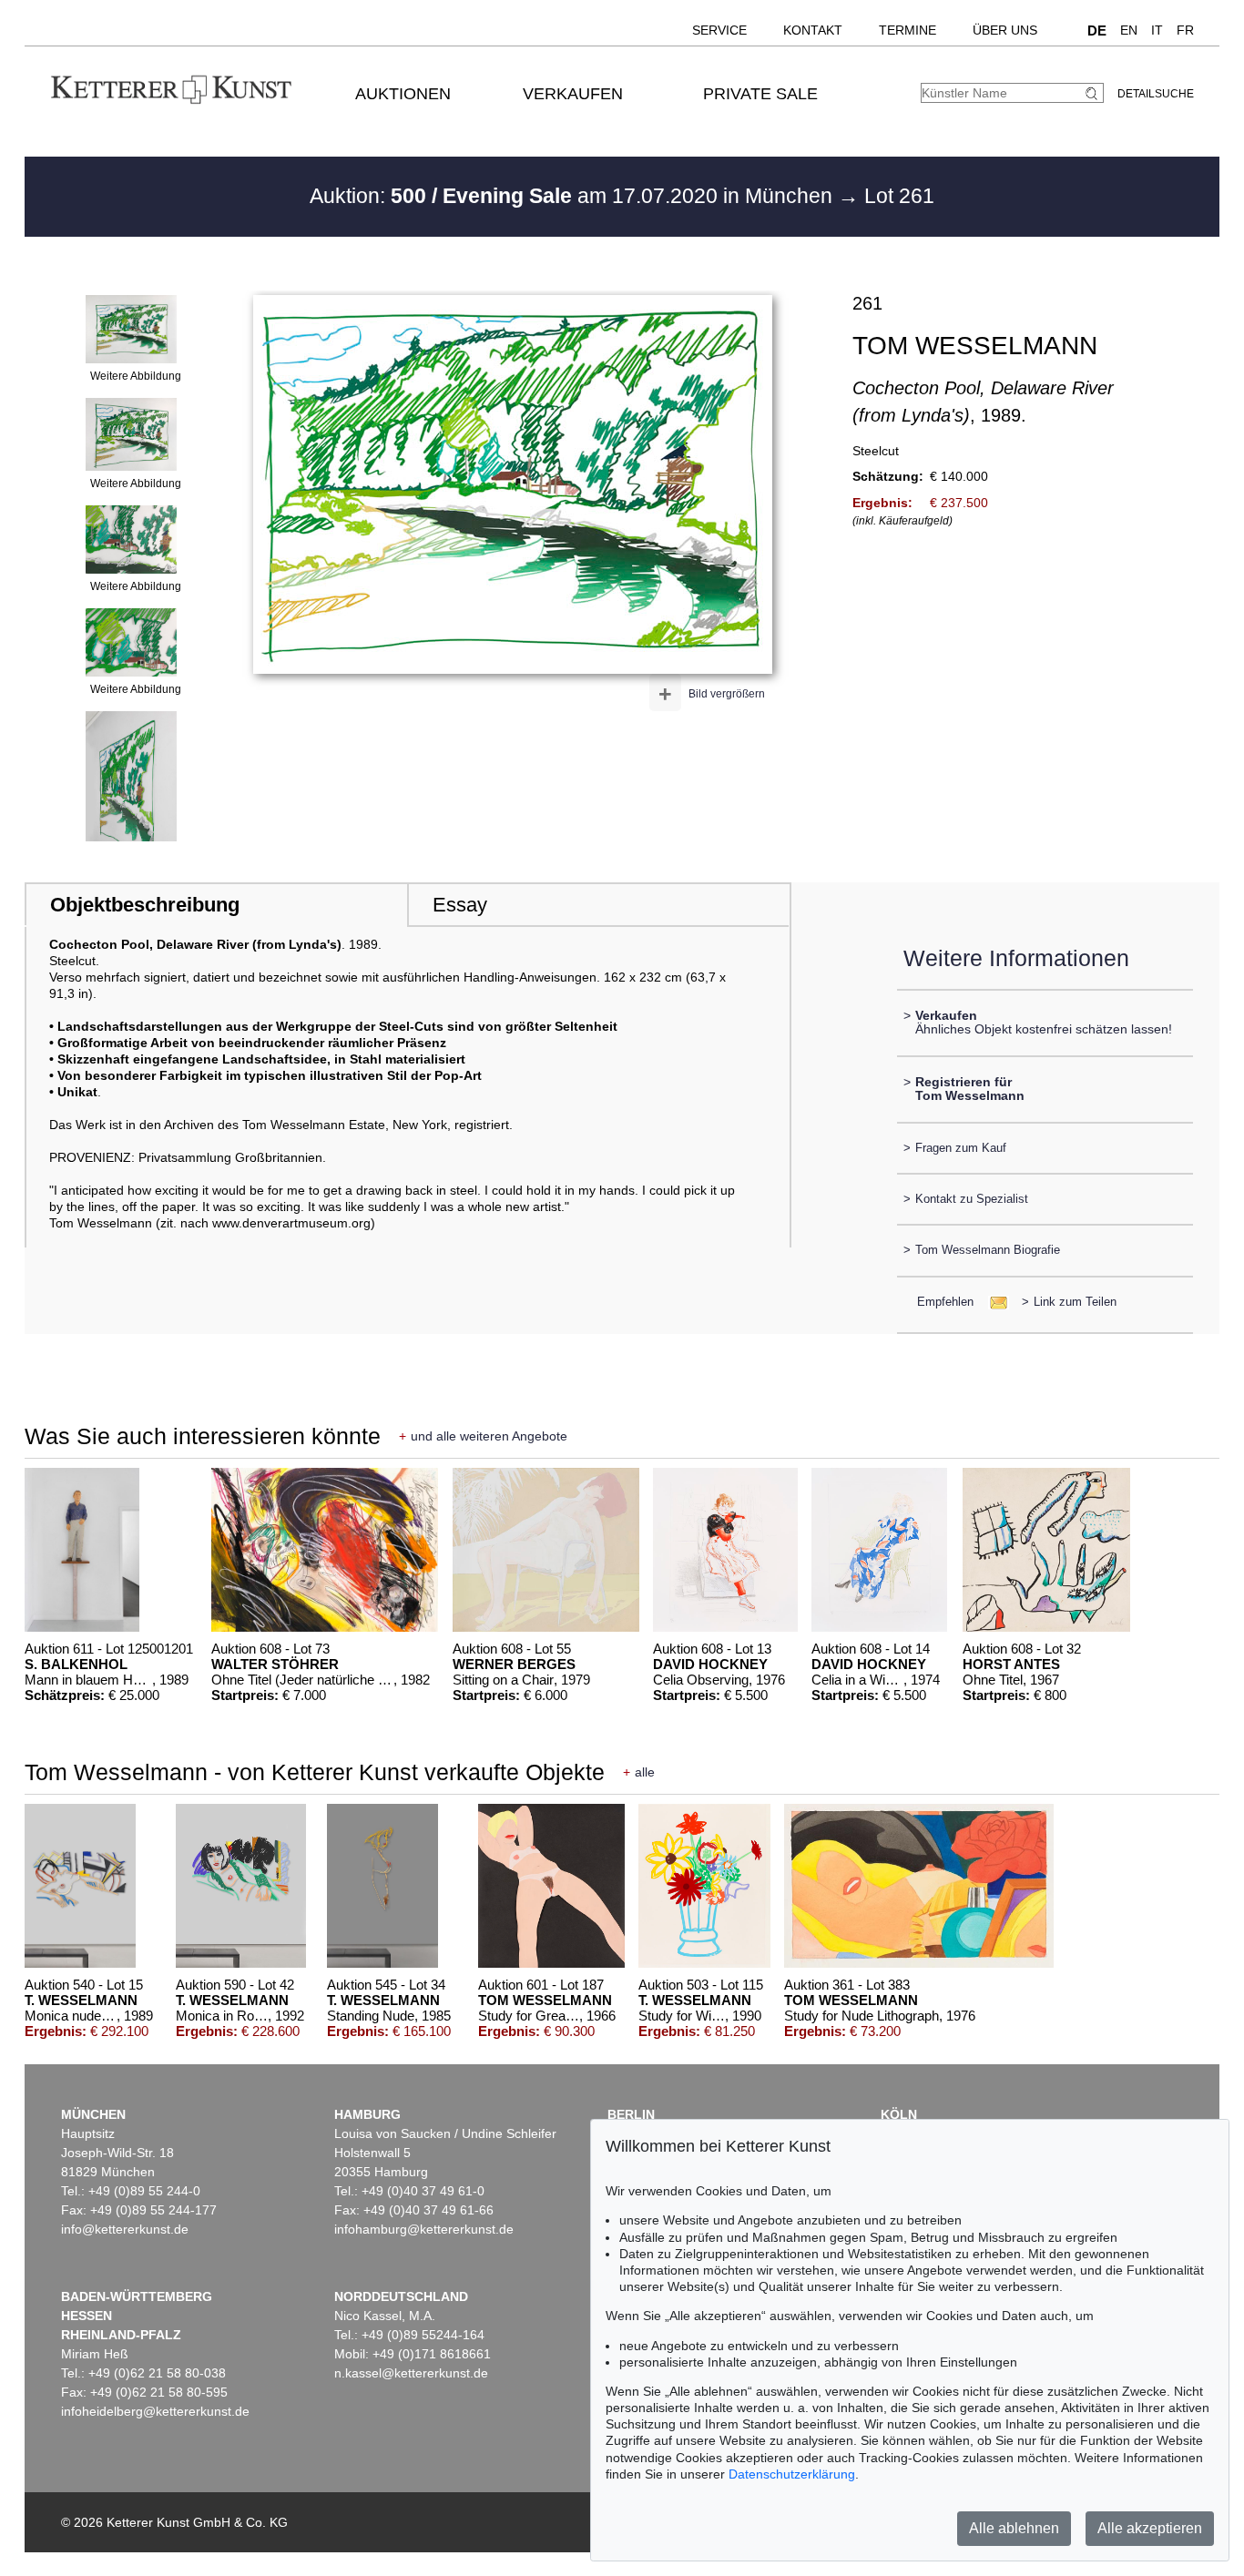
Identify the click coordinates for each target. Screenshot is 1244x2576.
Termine (908, 30)
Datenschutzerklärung (792, 2474)
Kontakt (813, 30)
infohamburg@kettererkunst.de (424, 2229)
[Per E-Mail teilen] (993, 1302)
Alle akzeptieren (1150, 2528)
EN (1129, 30)
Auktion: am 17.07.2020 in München (574, 196)
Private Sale (760, 94)
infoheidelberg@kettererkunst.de (155, 2411)
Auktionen (403, 94)
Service (719, 30)
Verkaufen (573, 94)
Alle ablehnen (1014, 2528)
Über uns (1005, 30)
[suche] (1094, 93)
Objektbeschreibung (145, 905)
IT (1157, 30)
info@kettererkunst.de (125, 2229)
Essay (460, 905)
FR (1185, 30)
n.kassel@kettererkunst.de (411, 2373)
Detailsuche (1156, 94)
